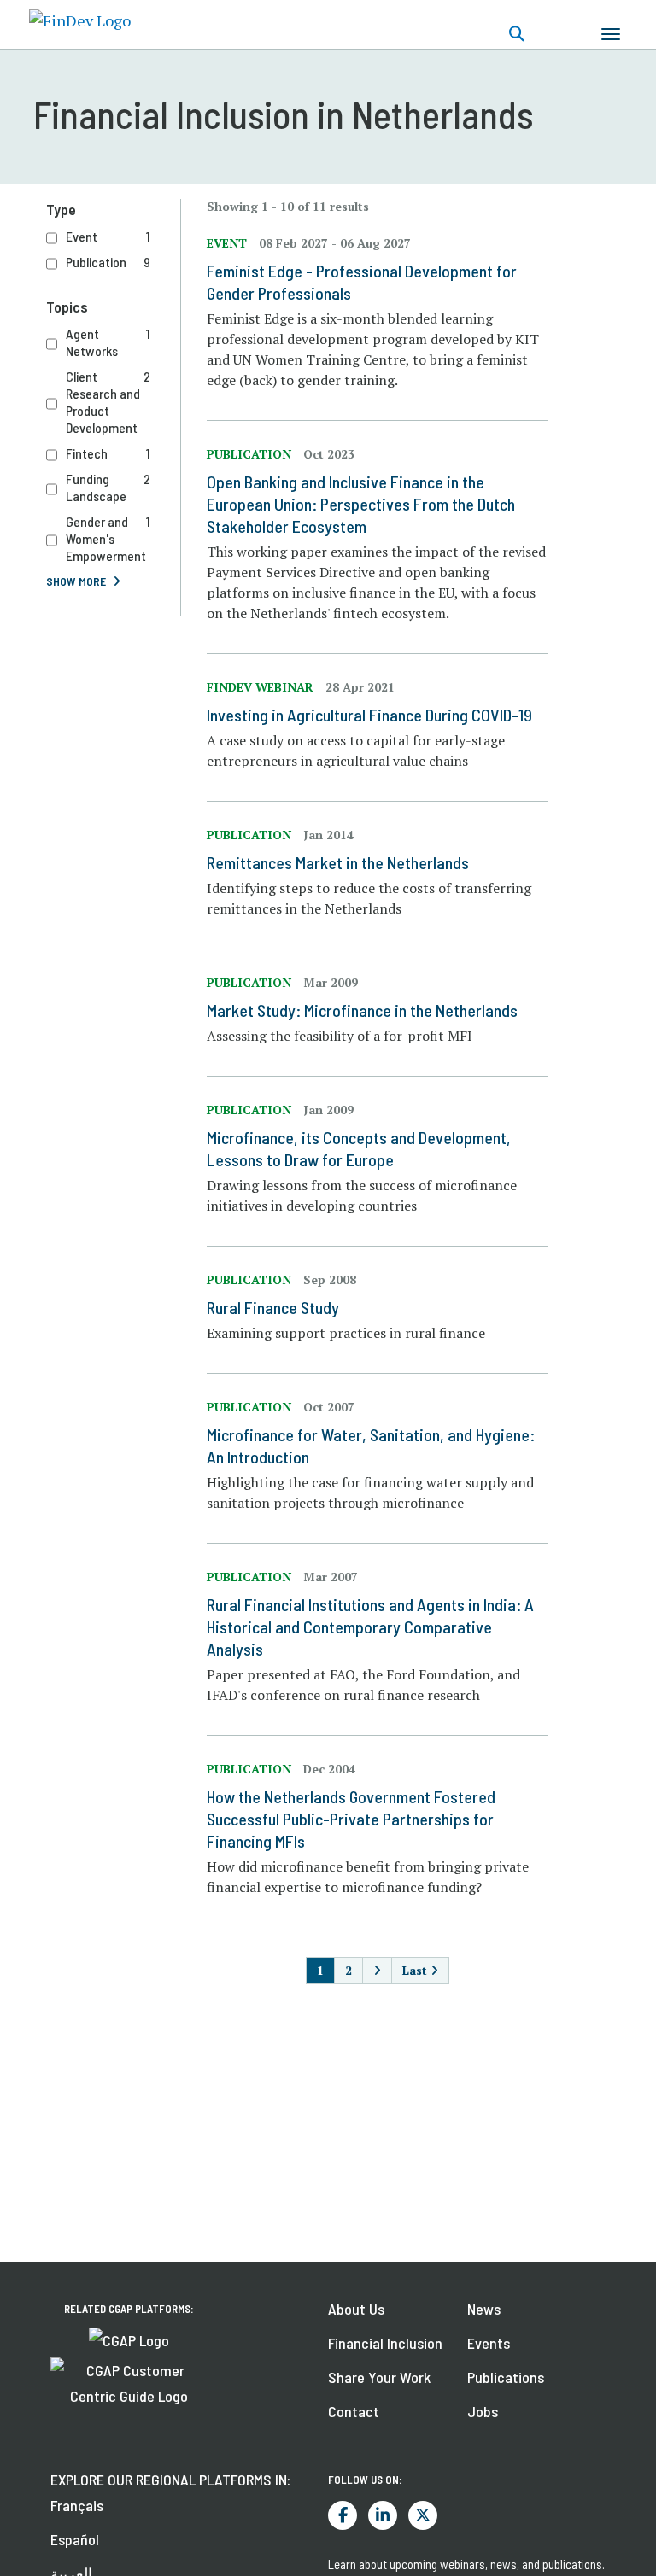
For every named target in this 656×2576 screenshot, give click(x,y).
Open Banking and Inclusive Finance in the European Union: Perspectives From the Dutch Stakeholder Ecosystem (361, 504)
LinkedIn (383, 2515)
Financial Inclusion (385, 2343)
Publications (506, 2377)
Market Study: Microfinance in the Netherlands (362, 1010)
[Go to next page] (377, 1971)
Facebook (343, 2515)
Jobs (483, 2411)
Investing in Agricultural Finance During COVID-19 (369, 715)
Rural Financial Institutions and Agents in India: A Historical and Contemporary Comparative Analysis (370, 1627)
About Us (356, 2309)
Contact (354, 2411)
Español (75, 2539)
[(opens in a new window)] (129, 2339)
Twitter (423, 2515)
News (484, 2309)
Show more (76, 581)
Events (489, 2343)
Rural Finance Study (273, 1307)
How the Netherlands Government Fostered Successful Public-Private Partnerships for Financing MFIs (351, 1819)
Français (77, 2505)
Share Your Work (379, 2377)
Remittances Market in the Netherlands (338, 862)
